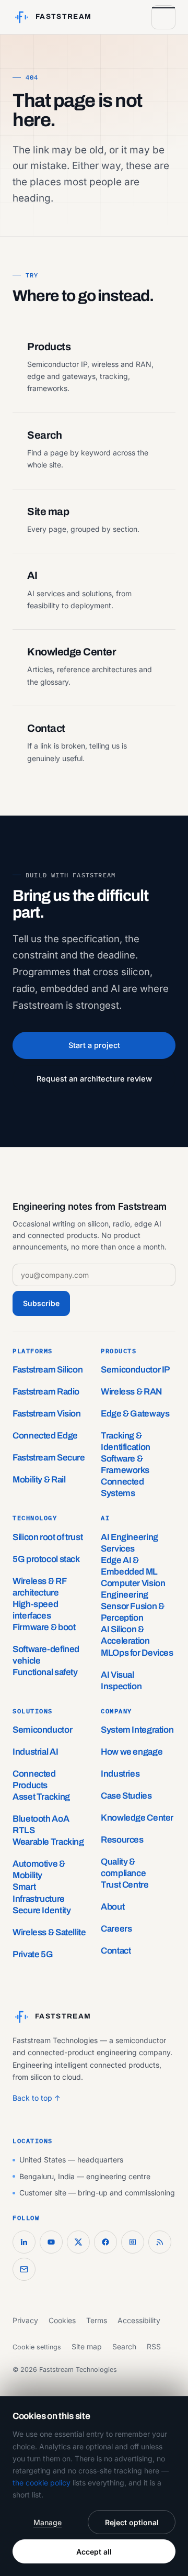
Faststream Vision (47, 1414)
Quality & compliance (123, 1867)
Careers (116, 1929)
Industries (120, 1774)
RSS (154, 2346)
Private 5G (33, 1954)
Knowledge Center (137, 1818)
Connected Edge (45, 1436)
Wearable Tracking (48, 1842)
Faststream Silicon (48, 1370)
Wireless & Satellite (49, 1932)
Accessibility (139, 2320)
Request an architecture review (94, 1079)
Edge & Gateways (135, 1414)
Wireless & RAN (131, 1392)
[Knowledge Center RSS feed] (160, 2242)
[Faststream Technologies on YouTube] (51, 2242)
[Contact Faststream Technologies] (24, 2269)
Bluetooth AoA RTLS (41, 1825)
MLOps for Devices (137, 1653)
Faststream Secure (49, 1458)
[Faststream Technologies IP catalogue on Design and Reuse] (133, 2242)
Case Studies (126, 1796)
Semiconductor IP (135, 1370)
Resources (122, 1840)
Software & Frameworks (125, 1464)
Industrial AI (35, 1752)
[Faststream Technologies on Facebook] (105, 2242)
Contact (116, 1951)
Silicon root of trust (48, 1537)
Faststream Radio (46, 1392)
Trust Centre (125, 1885)
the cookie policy (42, 2483)
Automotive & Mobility (39, 1870)
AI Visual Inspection (121, 1681)
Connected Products (34, 1780)
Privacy (25, 2320)
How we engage (132, 1752)
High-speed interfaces (35, 1610)
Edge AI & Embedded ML (129, 1566)
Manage (48, 2522)
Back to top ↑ (37, 2098)
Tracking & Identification (126, 1441)
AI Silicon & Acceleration (125, 1635)
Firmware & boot (44, 1627)
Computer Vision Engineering (133, 1589)
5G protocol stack (46, 1559)
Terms (97, 2320)
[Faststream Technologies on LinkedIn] (24, 2242)
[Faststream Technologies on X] (78, 2242)
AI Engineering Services (130, 1543)
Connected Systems (122, 1487)
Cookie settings (37, 2347)
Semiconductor (42, 1730)
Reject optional (132, 2522)
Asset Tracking (41, 1797)
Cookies (62, 2320)
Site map (87, 2346)
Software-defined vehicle (46, 1655)
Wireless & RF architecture (39, 1587)
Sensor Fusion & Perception (132, 1612)
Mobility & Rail (39, 1480)
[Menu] (163, 17)
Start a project (94, 1045)
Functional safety (45, 1672)
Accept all (94, 2552)
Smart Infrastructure (39, 1893)
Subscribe (41, 1303)
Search (124, 2346)
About (113, 1907)
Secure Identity (42, 1910)
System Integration (137, 1730)
